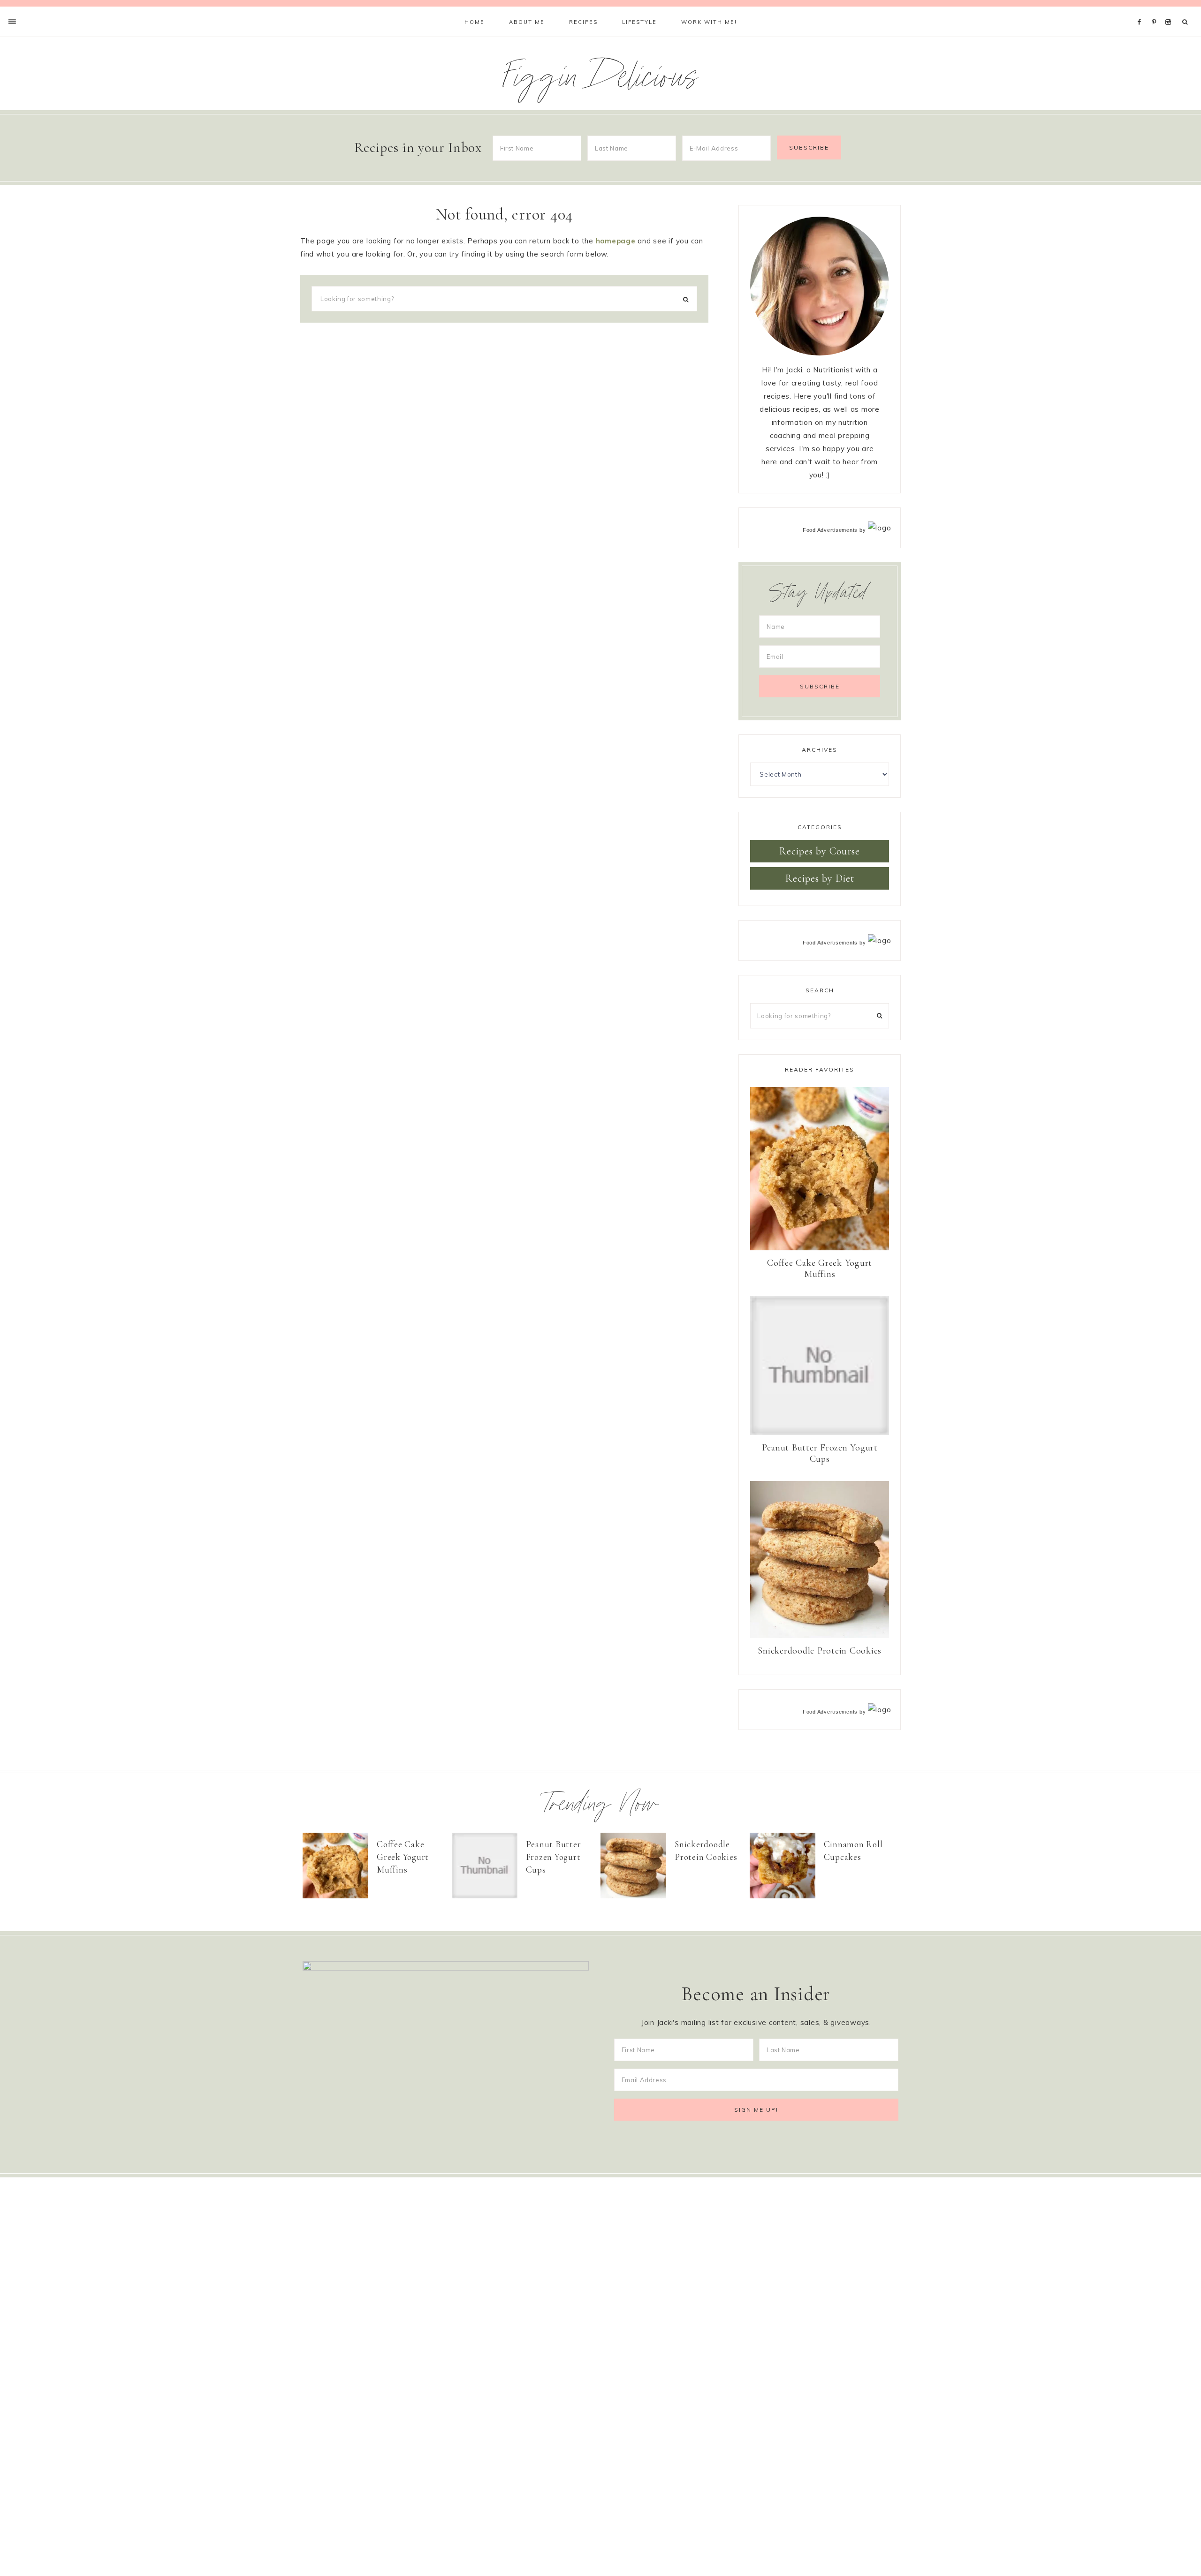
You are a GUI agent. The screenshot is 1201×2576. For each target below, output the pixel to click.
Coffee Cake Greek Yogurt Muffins (820, 1269)
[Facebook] (1142, 10)
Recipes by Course (820, 851)
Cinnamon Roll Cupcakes (853, 1851)
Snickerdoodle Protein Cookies (820, 1651)
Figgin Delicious (601, 81)
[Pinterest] (1156, 10)
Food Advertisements (830, 530)
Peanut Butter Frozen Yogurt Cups (820, 1453)
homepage (616, 241)
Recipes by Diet (820, 878)
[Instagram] (1170, 10)
